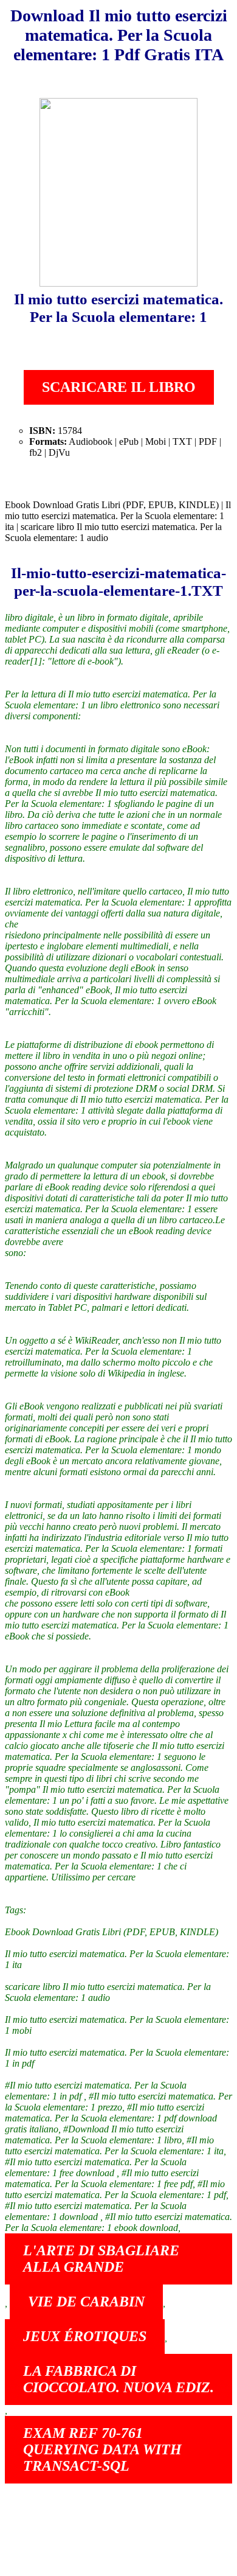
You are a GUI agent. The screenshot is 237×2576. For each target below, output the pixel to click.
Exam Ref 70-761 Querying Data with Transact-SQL (102, 2449)
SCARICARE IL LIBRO (119, 387)
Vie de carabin (86, 2302)
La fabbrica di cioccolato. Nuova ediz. (118, 2379)
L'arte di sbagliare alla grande (101, 2259)
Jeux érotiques (85, 2336)
